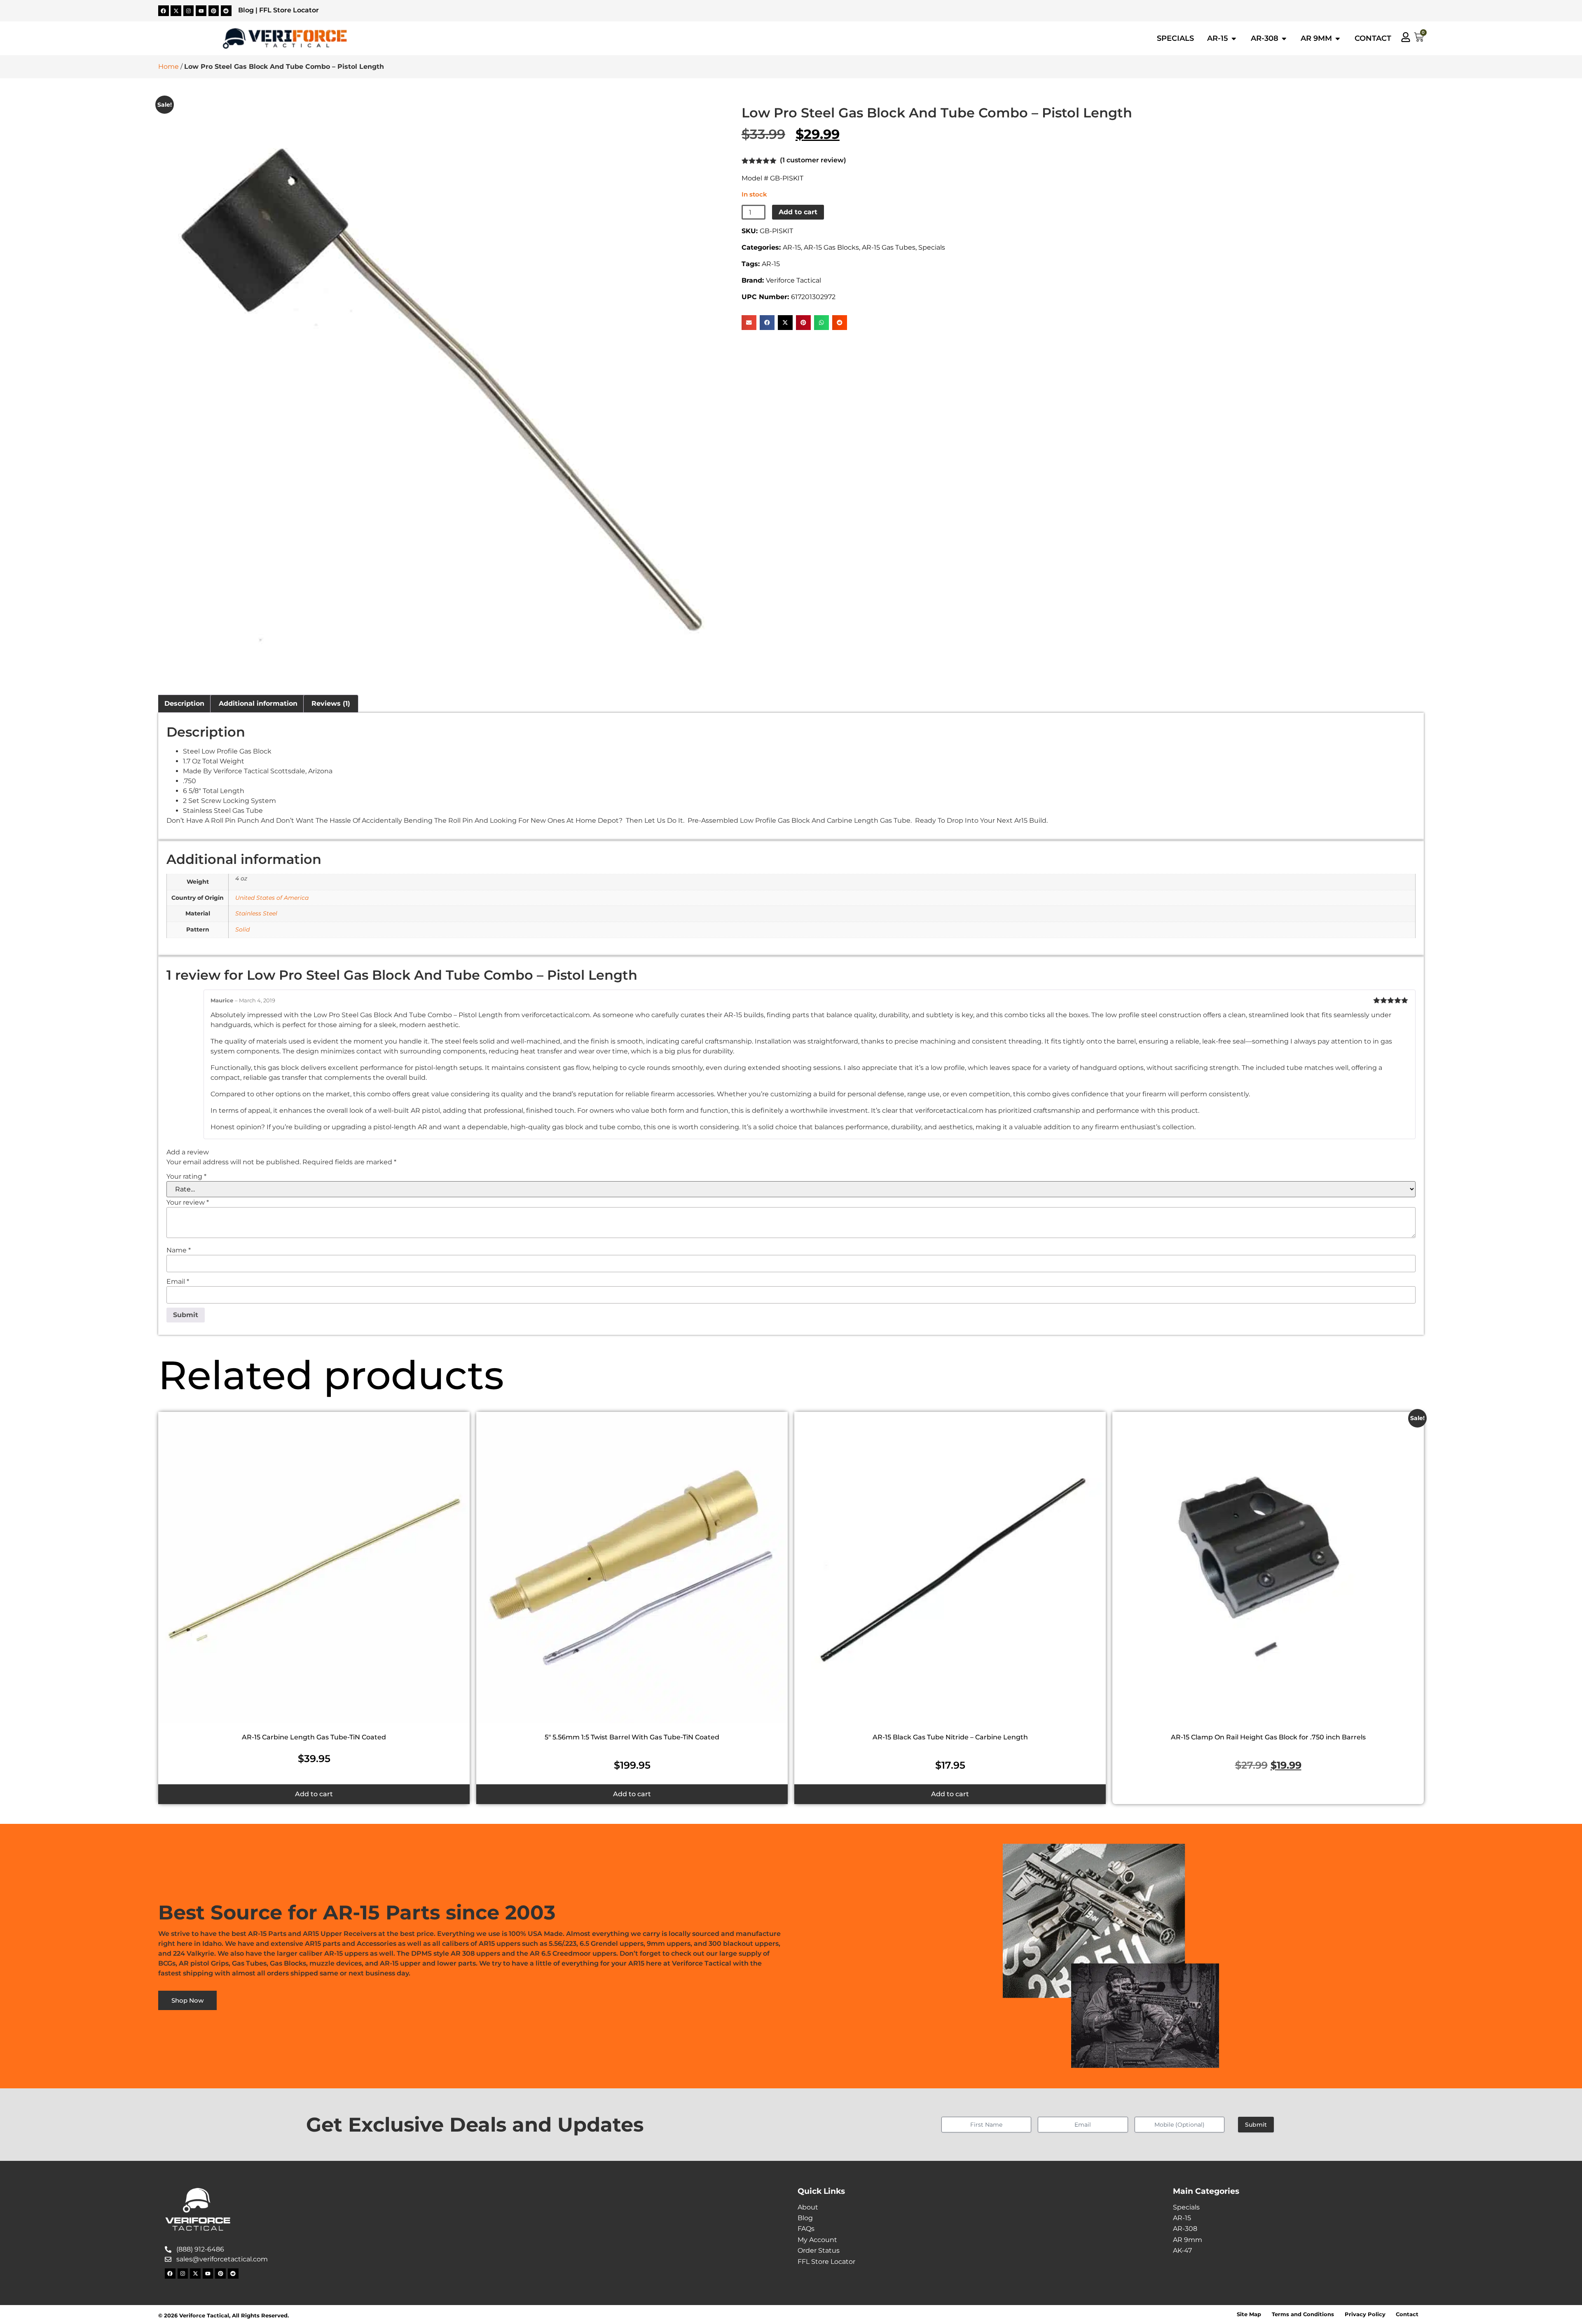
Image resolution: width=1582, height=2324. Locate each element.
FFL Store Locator (289, 10)
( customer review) (813, 160)
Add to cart (798, 212)
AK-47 (1182, 2250)
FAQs (806, 2229)
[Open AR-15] (1234, 38)
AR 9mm (1188, 2240)
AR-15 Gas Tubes (889, 247)
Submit (1256, 2125)
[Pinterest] (214, 11)
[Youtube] (201, 11)
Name (179, 1250)
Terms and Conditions (1303, 2314)
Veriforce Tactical (793, 280)
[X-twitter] (176, 11)
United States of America (272, 898)
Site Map (1249, 2314)
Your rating (186, 1177)
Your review (188, 1203)
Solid (242, 929)
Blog (246, 10)
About (808, 2207)
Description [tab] (184, 703)
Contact (1407, 2314)
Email (178, 1282)
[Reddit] (226, 11)
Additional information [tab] (258, 703)
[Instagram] (189, 11)
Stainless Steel (256, 913)
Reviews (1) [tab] (331, 703)
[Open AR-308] (1284, 38)
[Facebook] (164, 11)
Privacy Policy (1365, 2314)
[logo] (285, 39)
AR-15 (792, 247)
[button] (749, 323)
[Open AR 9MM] (1338, 38)
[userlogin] (1406, 37)
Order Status (819, 2250)
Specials (932, 247)
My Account (817, 2240)
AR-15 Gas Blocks (831, 247)
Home (168, 67)
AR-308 (1185, 2229)
